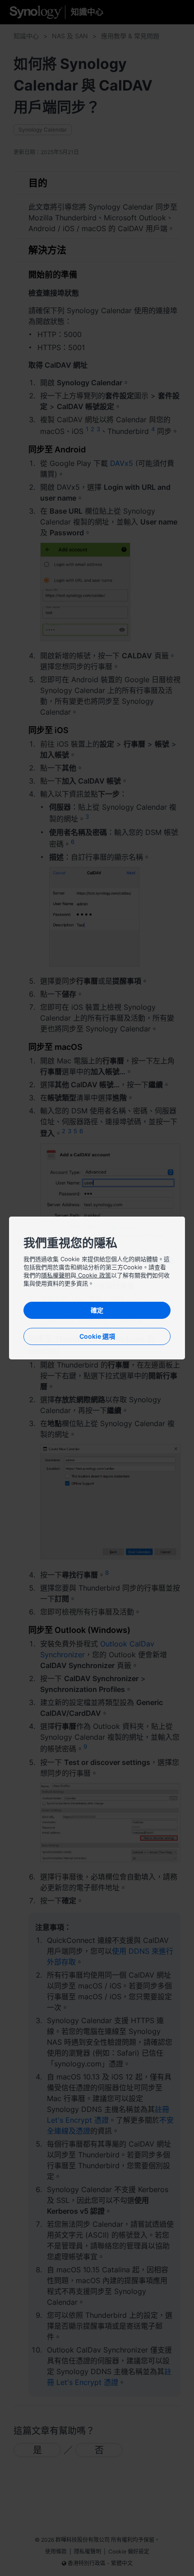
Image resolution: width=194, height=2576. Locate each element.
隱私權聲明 (56, 1275)
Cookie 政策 (94, 1275)
